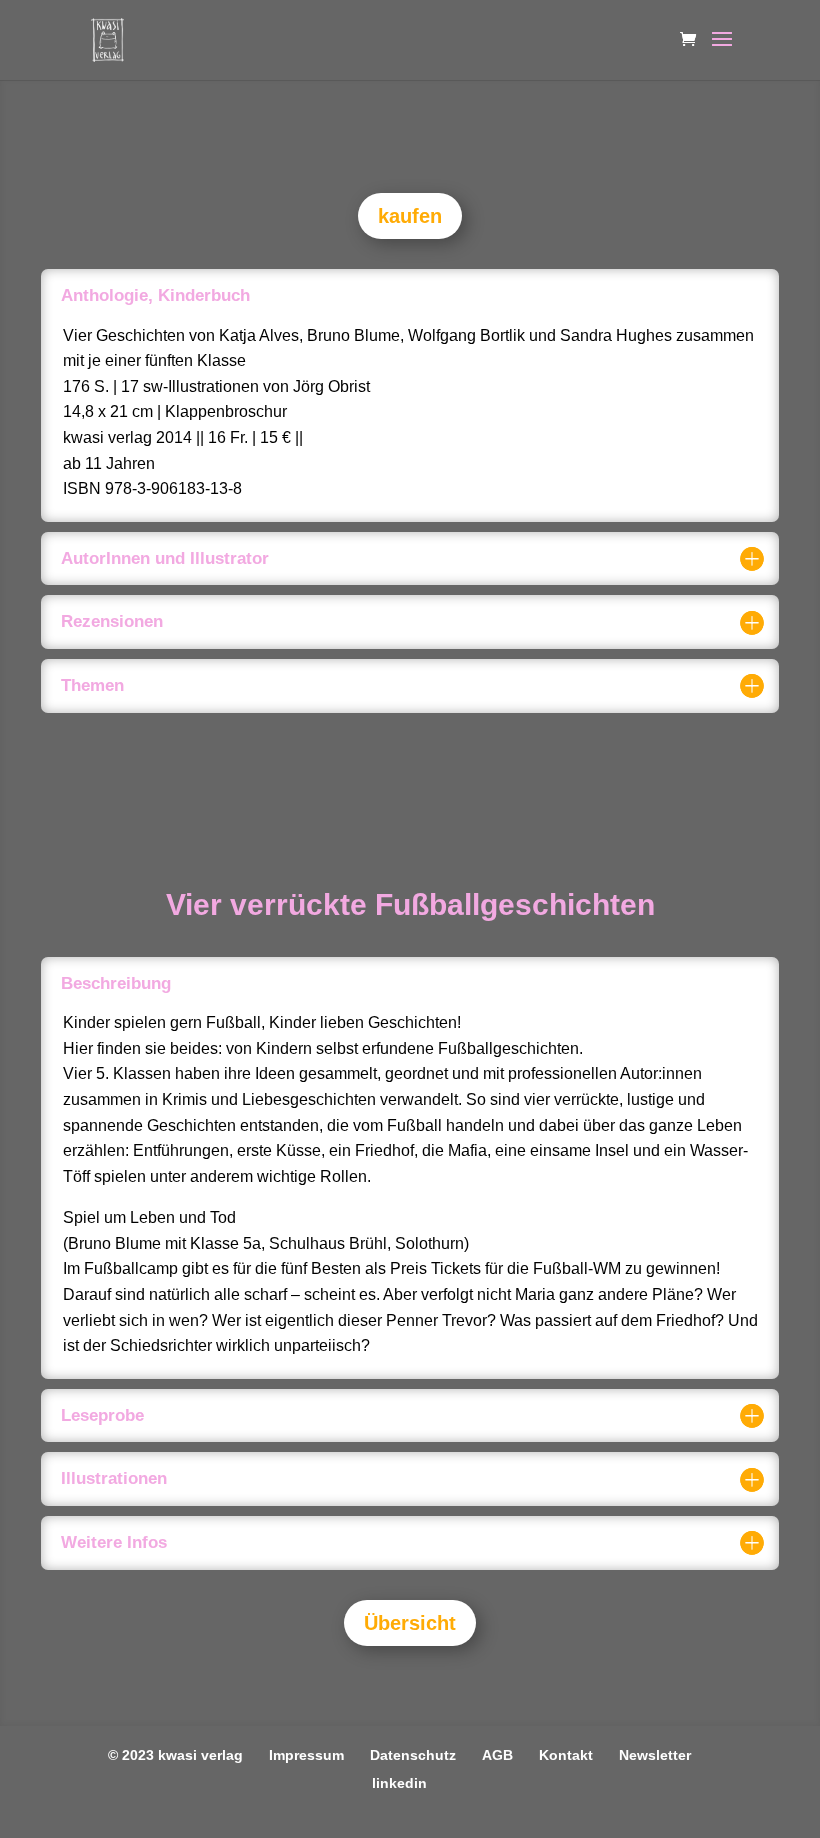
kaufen (410, 216)
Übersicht (410, 1623)
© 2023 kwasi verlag (175, 1755)
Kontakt (566, 1755)
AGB (497, 1755)
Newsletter (655, 1755)
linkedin (399, 1783)
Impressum (306, 1755)
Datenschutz (413, 1755)
